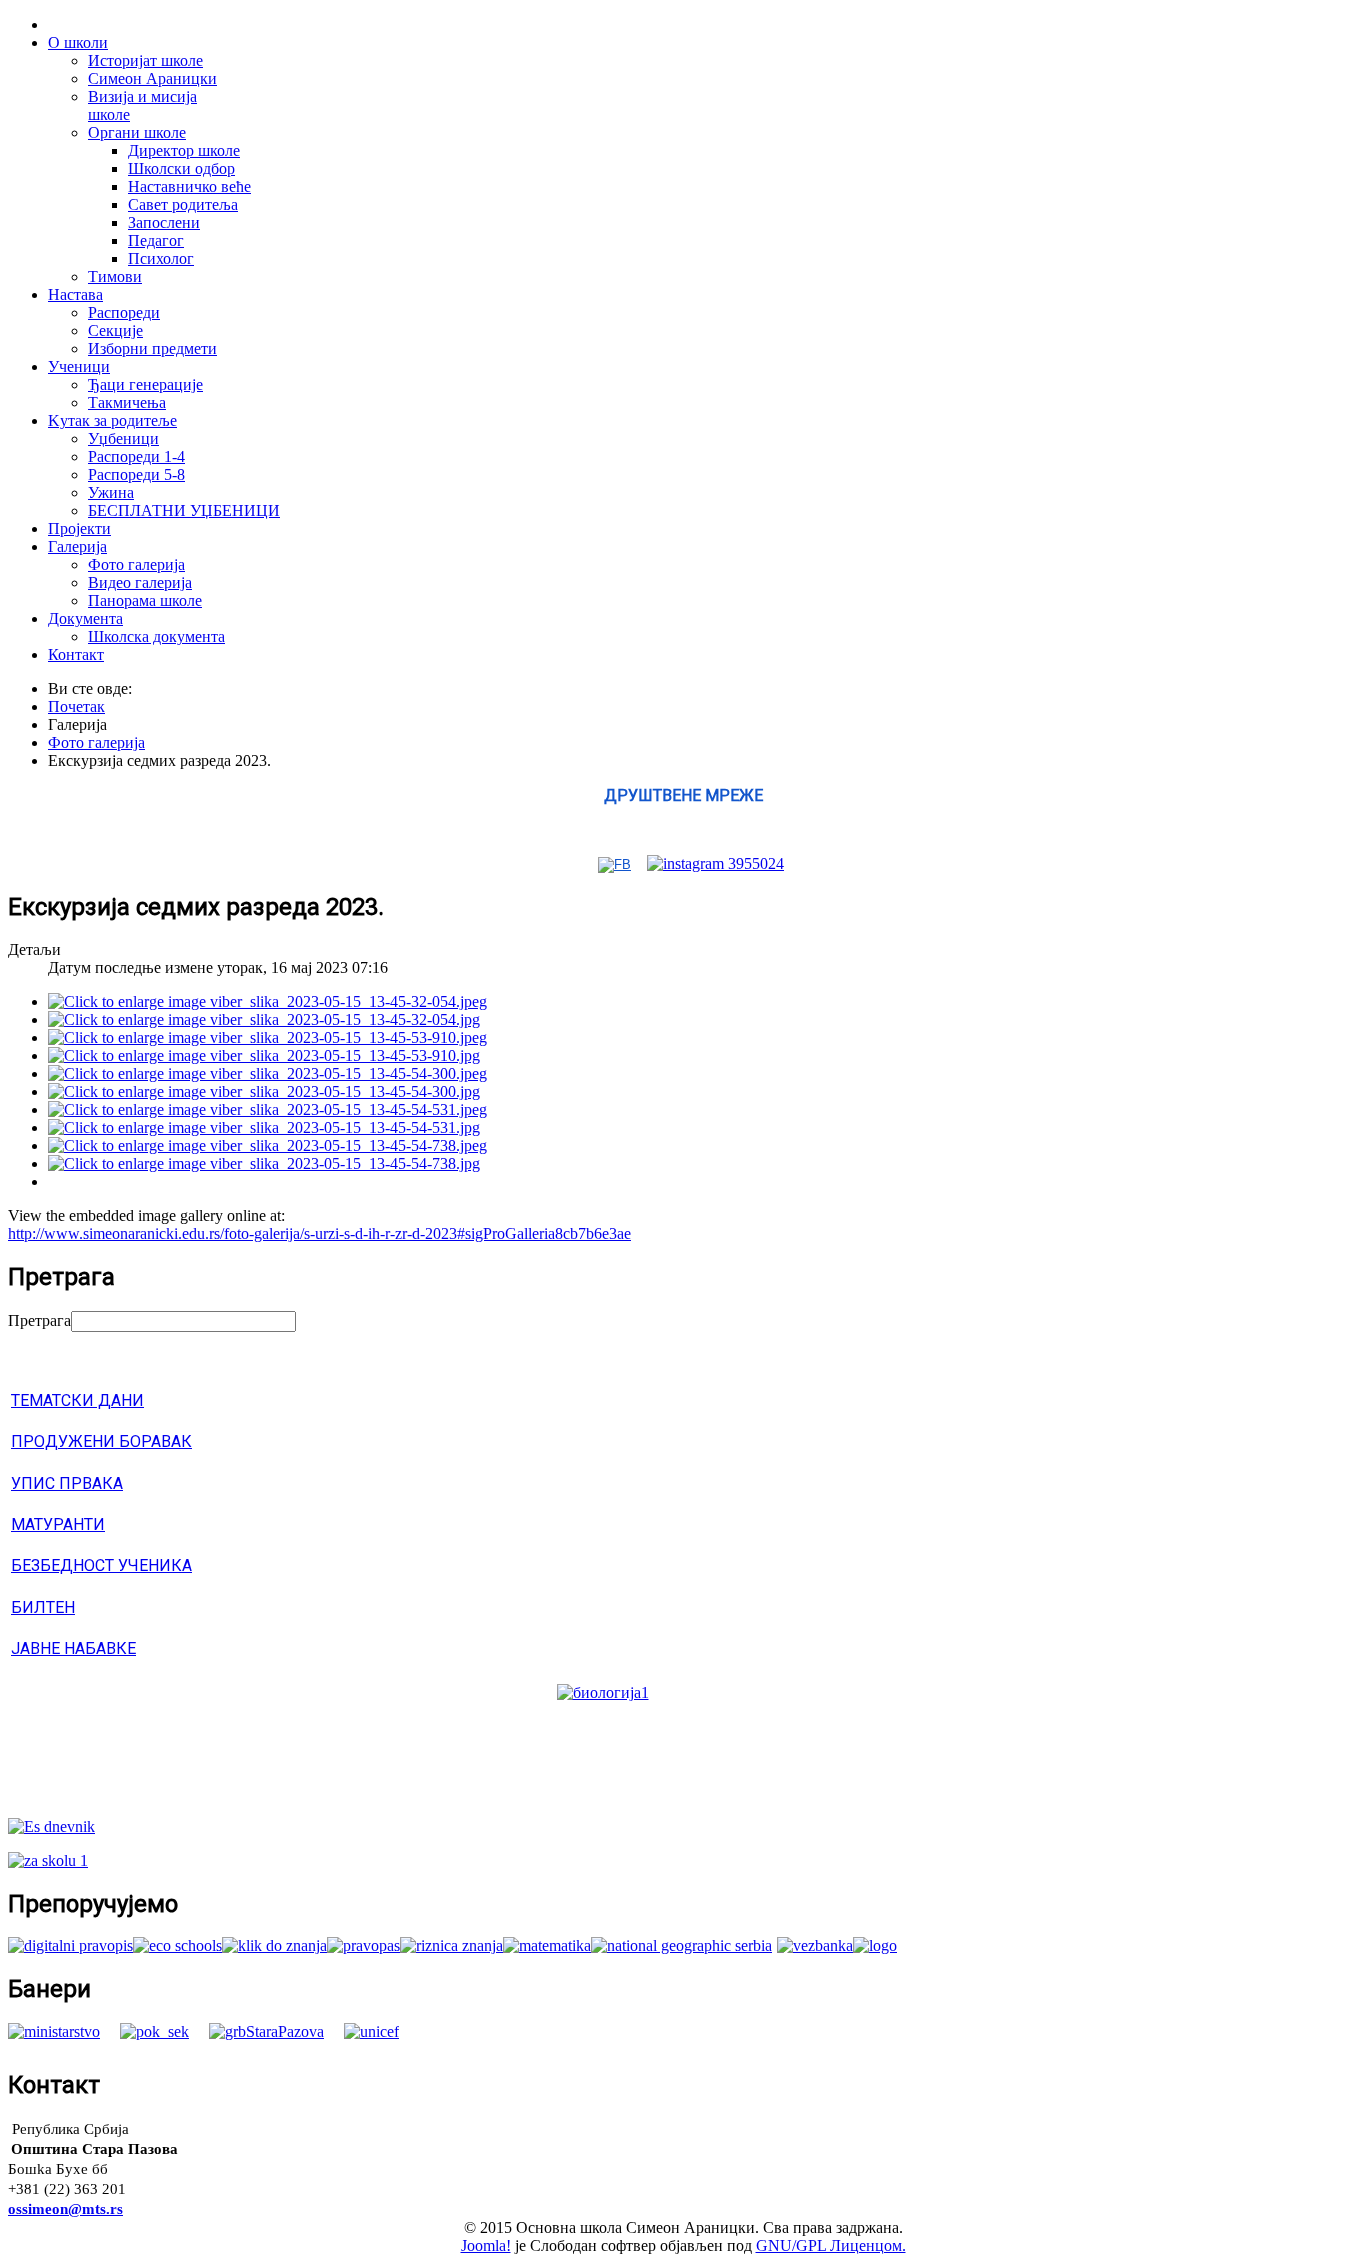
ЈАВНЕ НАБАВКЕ (73, 1648)
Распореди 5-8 (136, 474)
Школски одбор (181, 168)
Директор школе (184, 150)
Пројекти (79, 528)
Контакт (76, 654)
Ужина (111, 492)
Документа (85, 618)
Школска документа (156, 636)
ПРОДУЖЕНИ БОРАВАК (101, 1441)
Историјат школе (145, 60)
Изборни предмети (152, 348)
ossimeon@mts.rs (65, 2209)
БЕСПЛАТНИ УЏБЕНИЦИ (184, 510)
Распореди (124, 312)
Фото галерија (136, 564)
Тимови (115, 276)
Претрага (39, 1320)
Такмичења (127, 402)
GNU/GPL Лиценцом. (831, 2245)
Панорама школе (145, 600)
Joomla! (486, 2245)
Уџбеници (123, 438)
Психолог (161, 258)
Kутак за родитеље (112, 420)
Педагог (156, 240)
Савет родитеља (183, 204)
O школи (78, 42)
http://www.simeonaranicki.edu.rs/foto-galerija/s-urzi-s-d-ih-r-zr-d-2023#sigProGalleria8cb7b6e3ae (319, 1233)
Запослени (164, 222)
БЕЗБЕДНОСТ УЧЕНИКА (101, 1565)
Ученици (79, 366)
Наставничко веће (189, 186)
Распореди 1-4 (136, 456)
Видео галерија (140, 582)
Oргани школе (137, 132)
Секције (115, 330)
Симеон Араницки (152, 78)
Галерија (77, 546)
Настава (75, 294)
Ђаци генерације (145, 384)
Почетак (76, 706)
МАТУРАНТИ (58, 1524)
